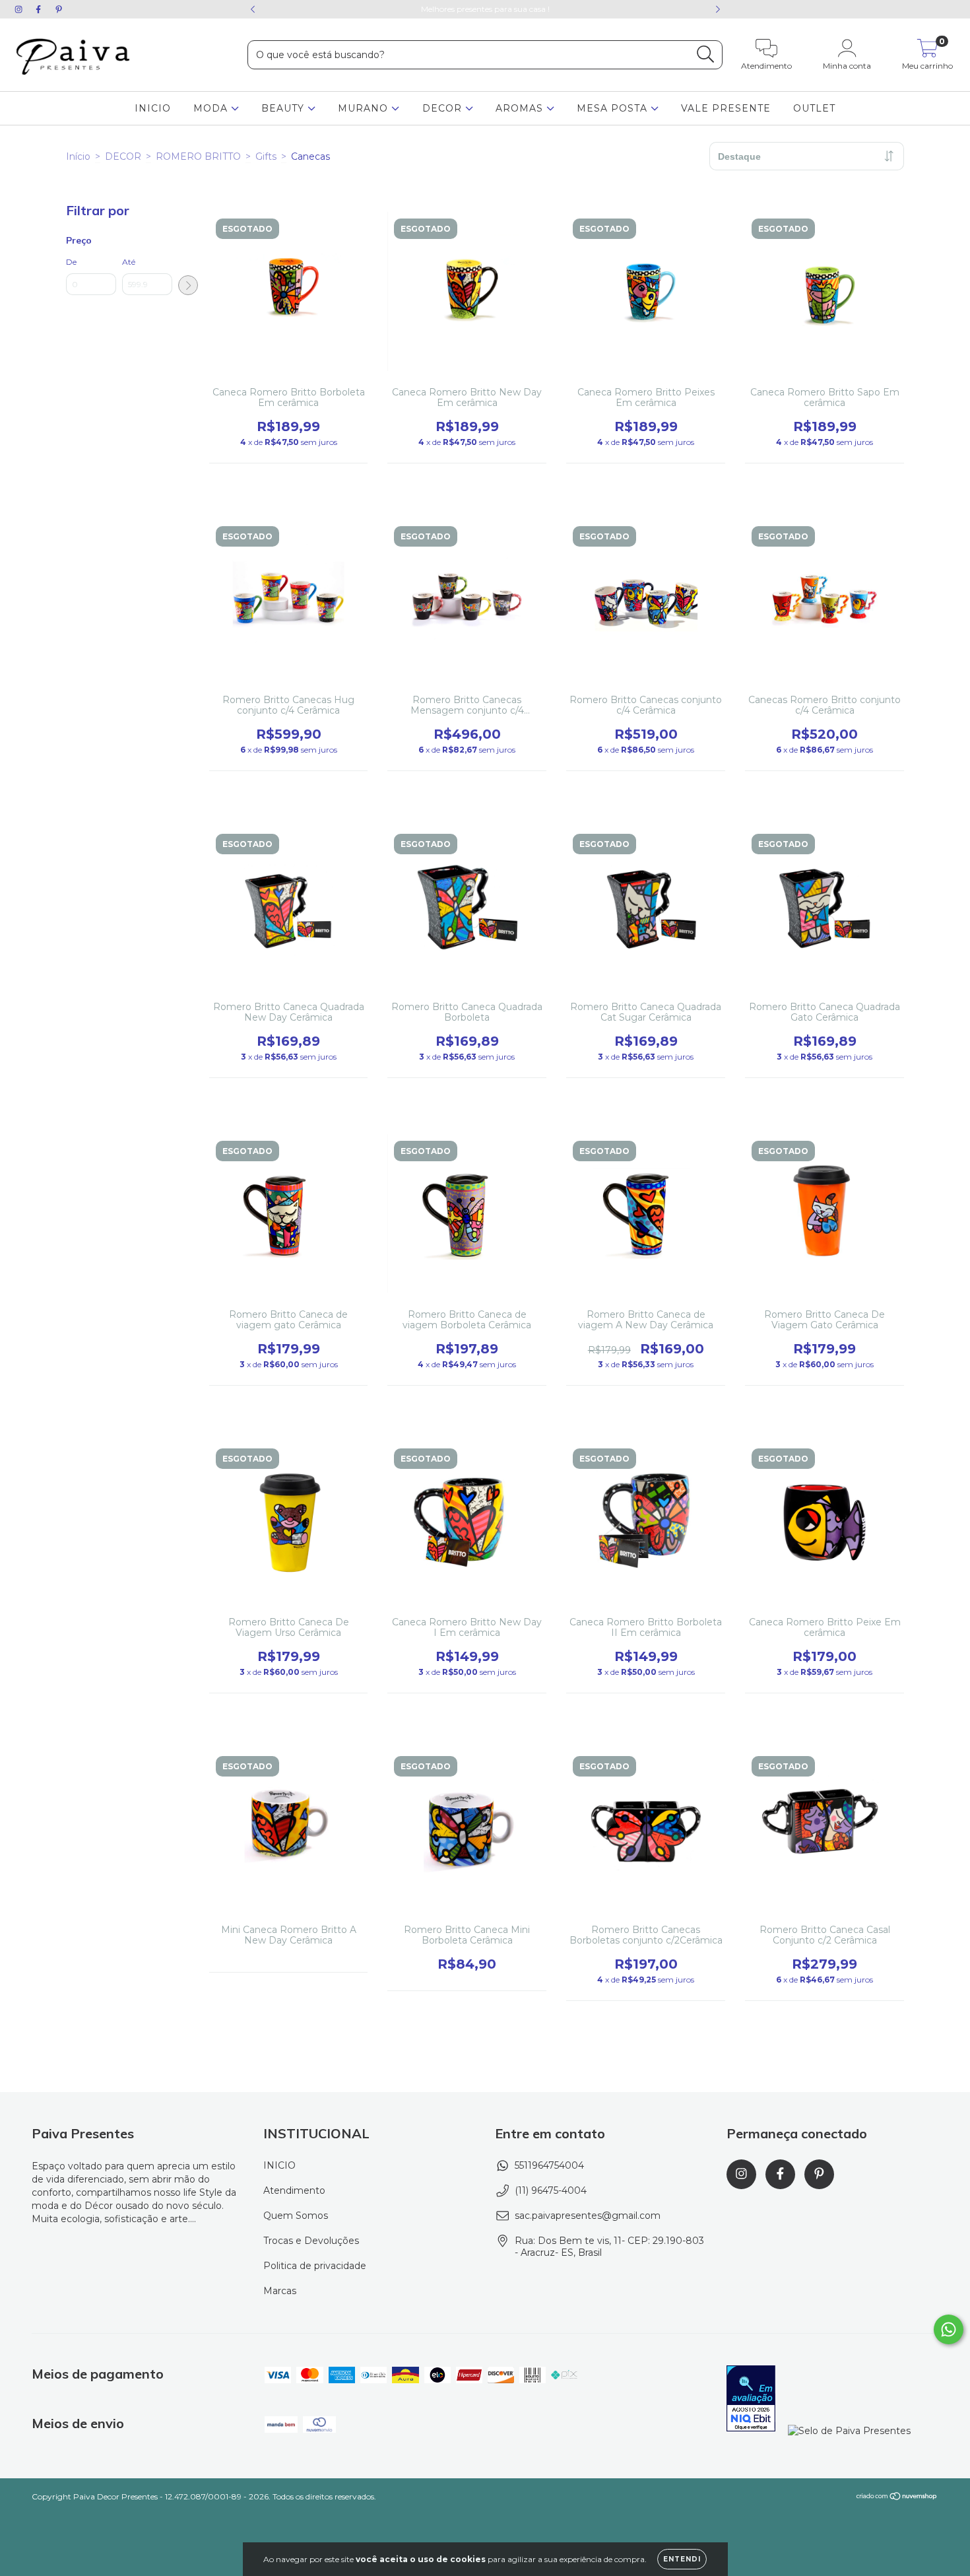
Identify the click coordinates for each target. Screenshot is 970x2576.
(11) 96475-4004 (551, 2190)
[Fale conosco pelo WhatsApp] (949, 2329)
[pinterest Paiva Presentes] (59, 9)
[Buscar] (706, 54)
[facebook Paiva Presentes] (40, 9)
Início (78, 156)
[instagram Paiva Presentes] (20, 9)
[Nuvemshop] (897, 2498)
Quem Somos (296, 2216)
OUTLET (814, 108)
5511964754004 (549, 2165)
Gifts (266, 156)
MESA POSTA (614, 108)
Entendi (682, 2559)
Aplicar (188, 285)
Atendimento (294, 2190)
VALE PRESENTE (726, 108)
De (71, 262)
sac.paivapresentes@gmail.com (588, 2216)
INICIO (153, 108)
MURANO (365, 108)
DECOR (444, 108)
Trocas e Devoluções (311, 2241)
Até (129, 262)
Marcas (280, 2291)
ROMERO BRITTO (198, 156)
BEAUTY (284, 108)
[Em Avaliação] (751, 2400)
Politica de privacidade (315, 2266)
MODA (212, 108)
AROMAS (521, 108)
